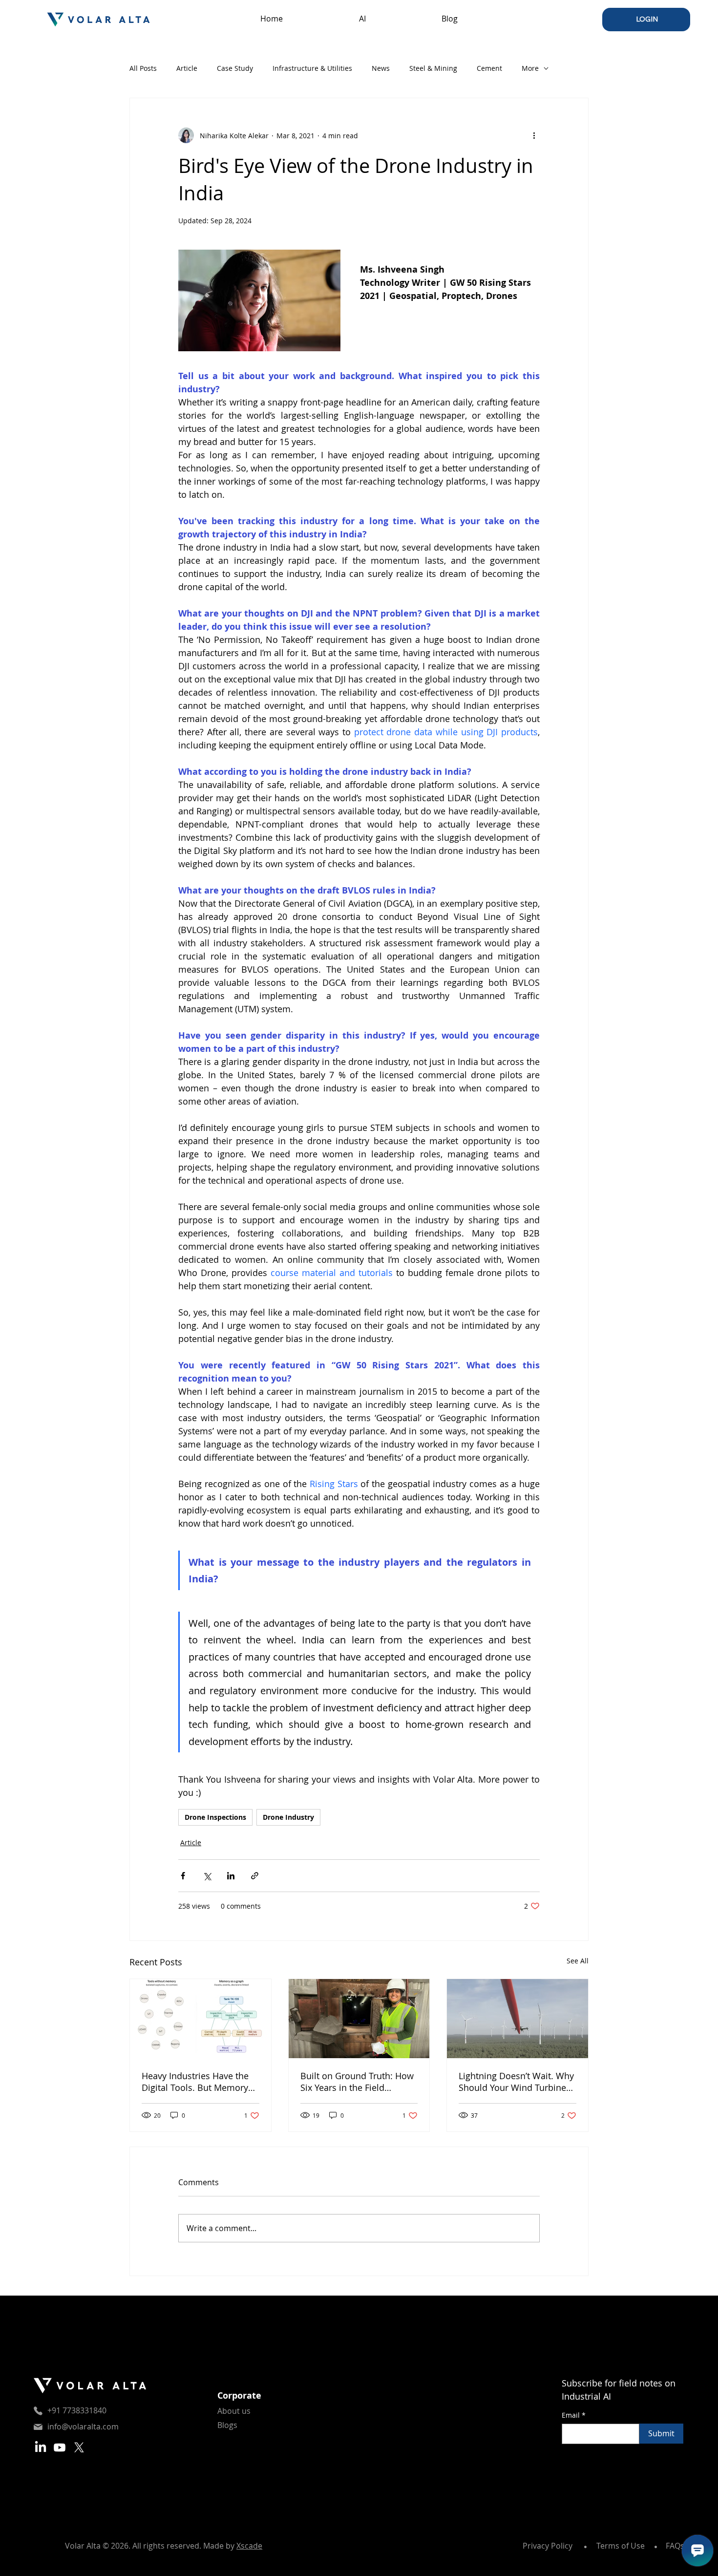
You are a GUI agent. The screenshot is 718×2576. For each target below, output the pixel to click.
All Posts (143, 68)
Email (574, 2415)
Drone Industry (288, 1817)
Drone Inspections (215, 1817)
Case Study (235, 68)
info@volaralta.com (83, 2427)
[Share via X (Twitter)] (207, 1876)
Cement (489, 68)
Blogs (227, 2425)
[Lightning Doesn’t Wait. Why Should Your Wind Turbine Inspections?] (517, 2019)
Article (187, 68)
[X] (79, 2448)
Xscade (249, 2546)
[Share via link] (255, 1876)
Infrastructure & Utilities (312, 68)
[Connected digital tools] (201, 2019)
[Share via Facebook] (183, 1876)
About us (234, 2411)
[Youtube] (60, 2448)
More (530, 68)
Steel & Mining (433, 68)
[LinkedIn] (41, 2448)
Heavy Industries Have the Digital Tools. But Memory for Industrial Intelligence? (195, 2082)
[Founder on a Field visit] (359, 2019)
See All (578, 1961)
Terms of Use (621, 2546)
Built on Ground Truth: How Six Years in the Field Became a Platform (357, 2082)
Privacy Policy (548, 2546)
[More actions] (534, 135)
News (381, 68)
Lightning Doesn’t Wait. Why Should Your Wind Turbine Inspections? (516, 2082)
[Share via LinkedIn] (231, 1876)
